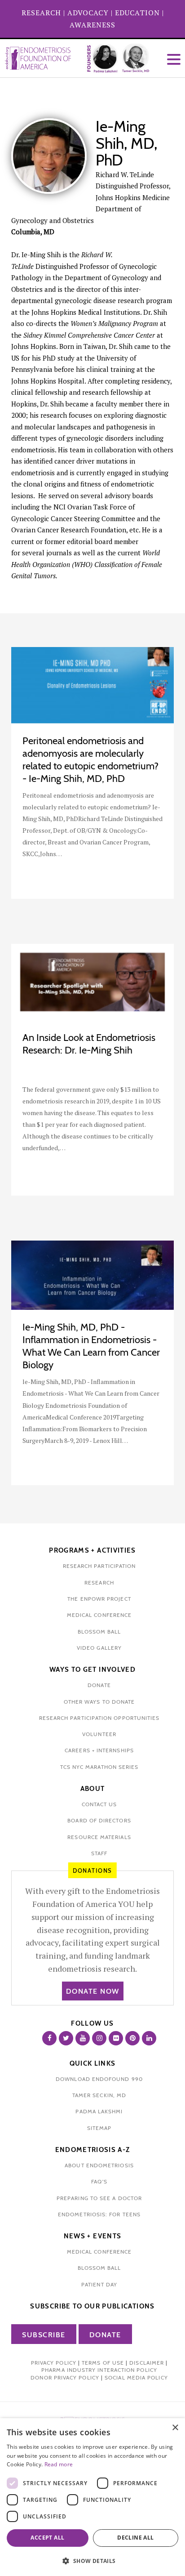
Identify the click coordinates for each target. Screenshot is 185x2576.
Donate (105, 2335)
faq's (99, 2181)
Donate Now (93, 1991)
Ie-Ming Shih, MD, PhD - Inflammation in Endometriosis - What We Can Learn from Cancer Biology (91, 1346)
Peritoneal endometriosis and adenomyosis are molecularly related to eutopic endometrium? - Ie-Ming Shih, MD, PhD (90, 760)
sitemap (99, 2128)
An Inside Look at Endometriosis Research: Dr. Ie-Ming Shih (89, 1044)
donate (99, 1685)
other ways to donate (99, 1702)
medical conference (99, 1615)
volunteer (99, 1734)
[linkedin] (149, 2038)
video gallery (99, 1648)
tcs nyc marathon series (99, 1767)
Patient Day (99, 2284)
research (99, 1583)
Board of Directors (99, 1820)
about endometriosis (99, 2165)
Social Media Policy (136, 2377)
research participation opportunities (99, 1718)
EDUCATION (137, 13)
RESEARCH (41, 13)
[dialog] (92, 2497)
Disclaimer (147, 2363)
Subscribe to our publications (92, 2306)
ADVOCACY (88, 13)
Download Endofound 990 (99, 2079)
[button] (92, 2561)
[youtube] (83, 2038)
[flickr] (116, 2038)
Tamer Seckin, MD (99, 2095)
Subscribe (44, 2335)
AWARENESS (92, 25)
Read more (59, 2464)
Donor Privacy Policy (65, 2377)
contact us (99, 1804)
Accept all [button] (47, 2538)
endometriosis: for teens (99, 2214)
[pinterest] (132, 2038)
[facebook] (49, 2038)
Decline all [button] (135, 2538)
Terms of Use (103, 2363)
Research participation (99, 1566)
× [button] (175, 2428)
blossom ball (99, 1632)
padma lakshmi (99, 2111)
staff (99, 1853)
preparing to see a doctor (99, 2198)
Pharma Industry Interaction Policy (99, 2370)
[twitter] (66, 2038)
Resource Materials (99, 1837)
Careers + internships (99, 1750)
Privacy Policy (54, 2363)
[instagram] (99, 2038)
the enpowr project (99, 1599)
